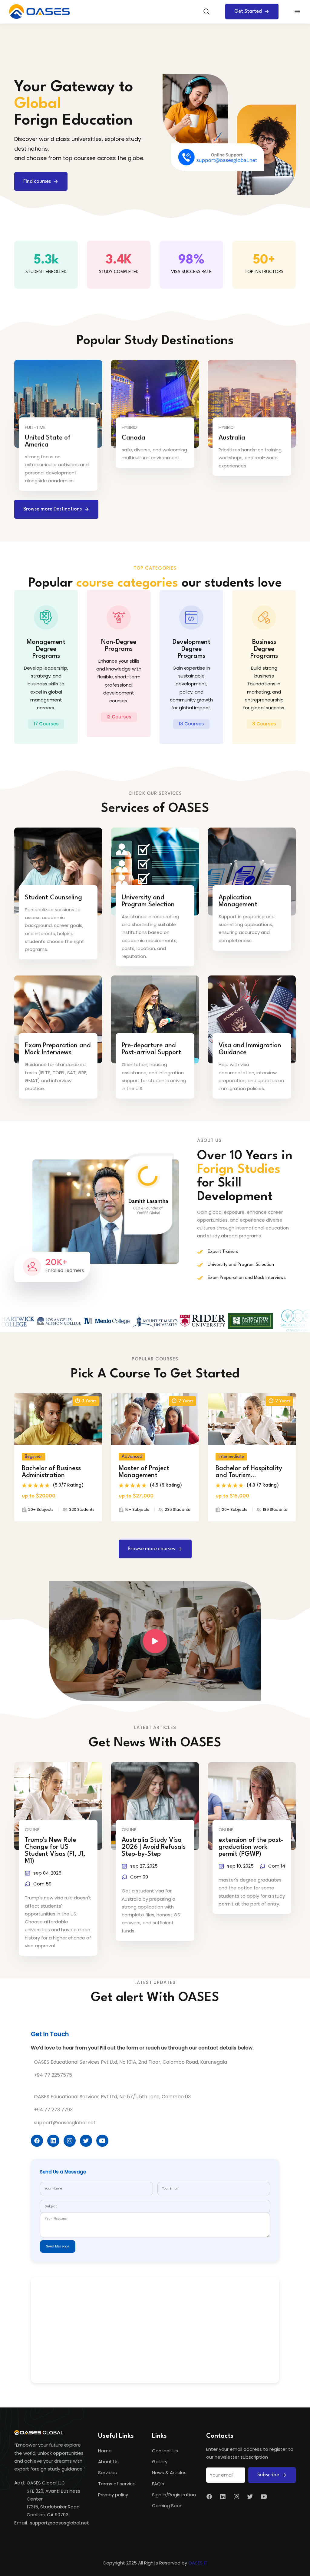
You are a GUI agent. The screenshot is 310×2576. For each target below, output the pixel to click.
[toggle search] (206, 12)
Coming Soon (167, 2506)
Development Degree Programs (191, 649)
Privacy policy (113, 2495)
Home (105, 2451)
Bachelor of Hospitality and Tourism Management (249, 1472)
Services (107, 2472)
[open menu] (297, 12)
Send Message (58, 2246)
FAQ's (158, 2484)
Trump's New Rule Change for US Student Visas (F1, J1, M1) (55, 1851)
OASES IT (198, 2563)
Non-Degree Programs (119, 646)
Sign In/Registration (174, 2495)
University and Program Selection (148, 901)
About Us (108, 2462)
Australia (232, 438)
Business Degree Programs (264, 649)
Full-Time (35, 427)
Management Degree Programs (46, 649)
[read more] (79, 414)
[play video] (155, 1641)
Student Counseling (53, 898)
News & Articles (169, 2472)
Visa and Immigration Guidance (250, 1049)
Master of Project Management (144, 1472)
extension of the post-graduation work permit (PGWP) (251, 1847)
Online (32, 1830)
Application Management (238, 901)
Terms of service (117, 2484)
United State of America (48, 441)
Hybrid (129, 427)
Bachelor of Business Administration (51, 1472)
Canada (134, 438)
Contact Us (165, 2451)
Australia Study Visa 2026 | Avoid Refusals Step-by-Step (154, 1847)
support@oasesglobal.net (59, 2523)
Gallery (160, 2462)
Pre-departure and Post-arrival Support (151, 1049)
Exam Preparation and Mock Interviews (58, 1049)
